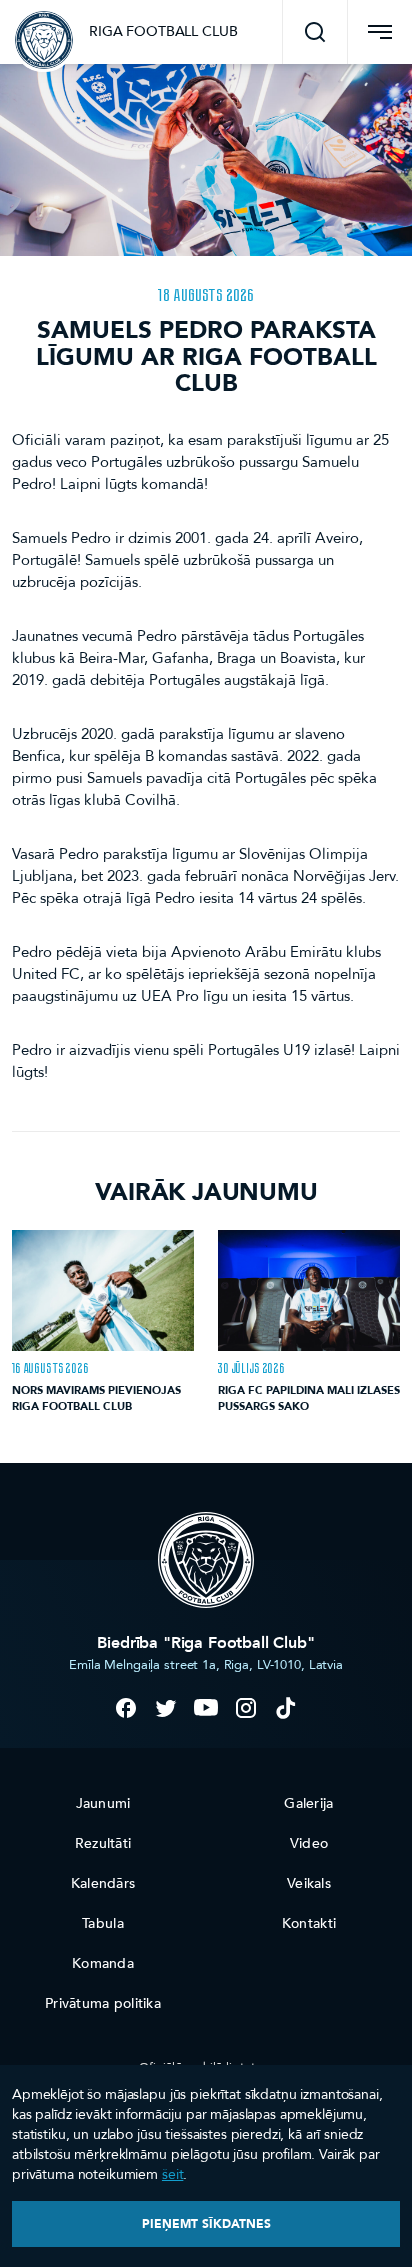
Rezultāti (103, 1843)
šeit (172, 2174)
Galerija (308, 1803)
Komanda (103, 1963)
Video (309, 1843)
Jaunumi (103, 1803)
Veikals (309, 1883)
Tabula (103, 1923)
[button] (315, 32)
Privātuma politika (103, 2003)
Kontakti (309, 1923)
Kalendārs (103, 1883)
